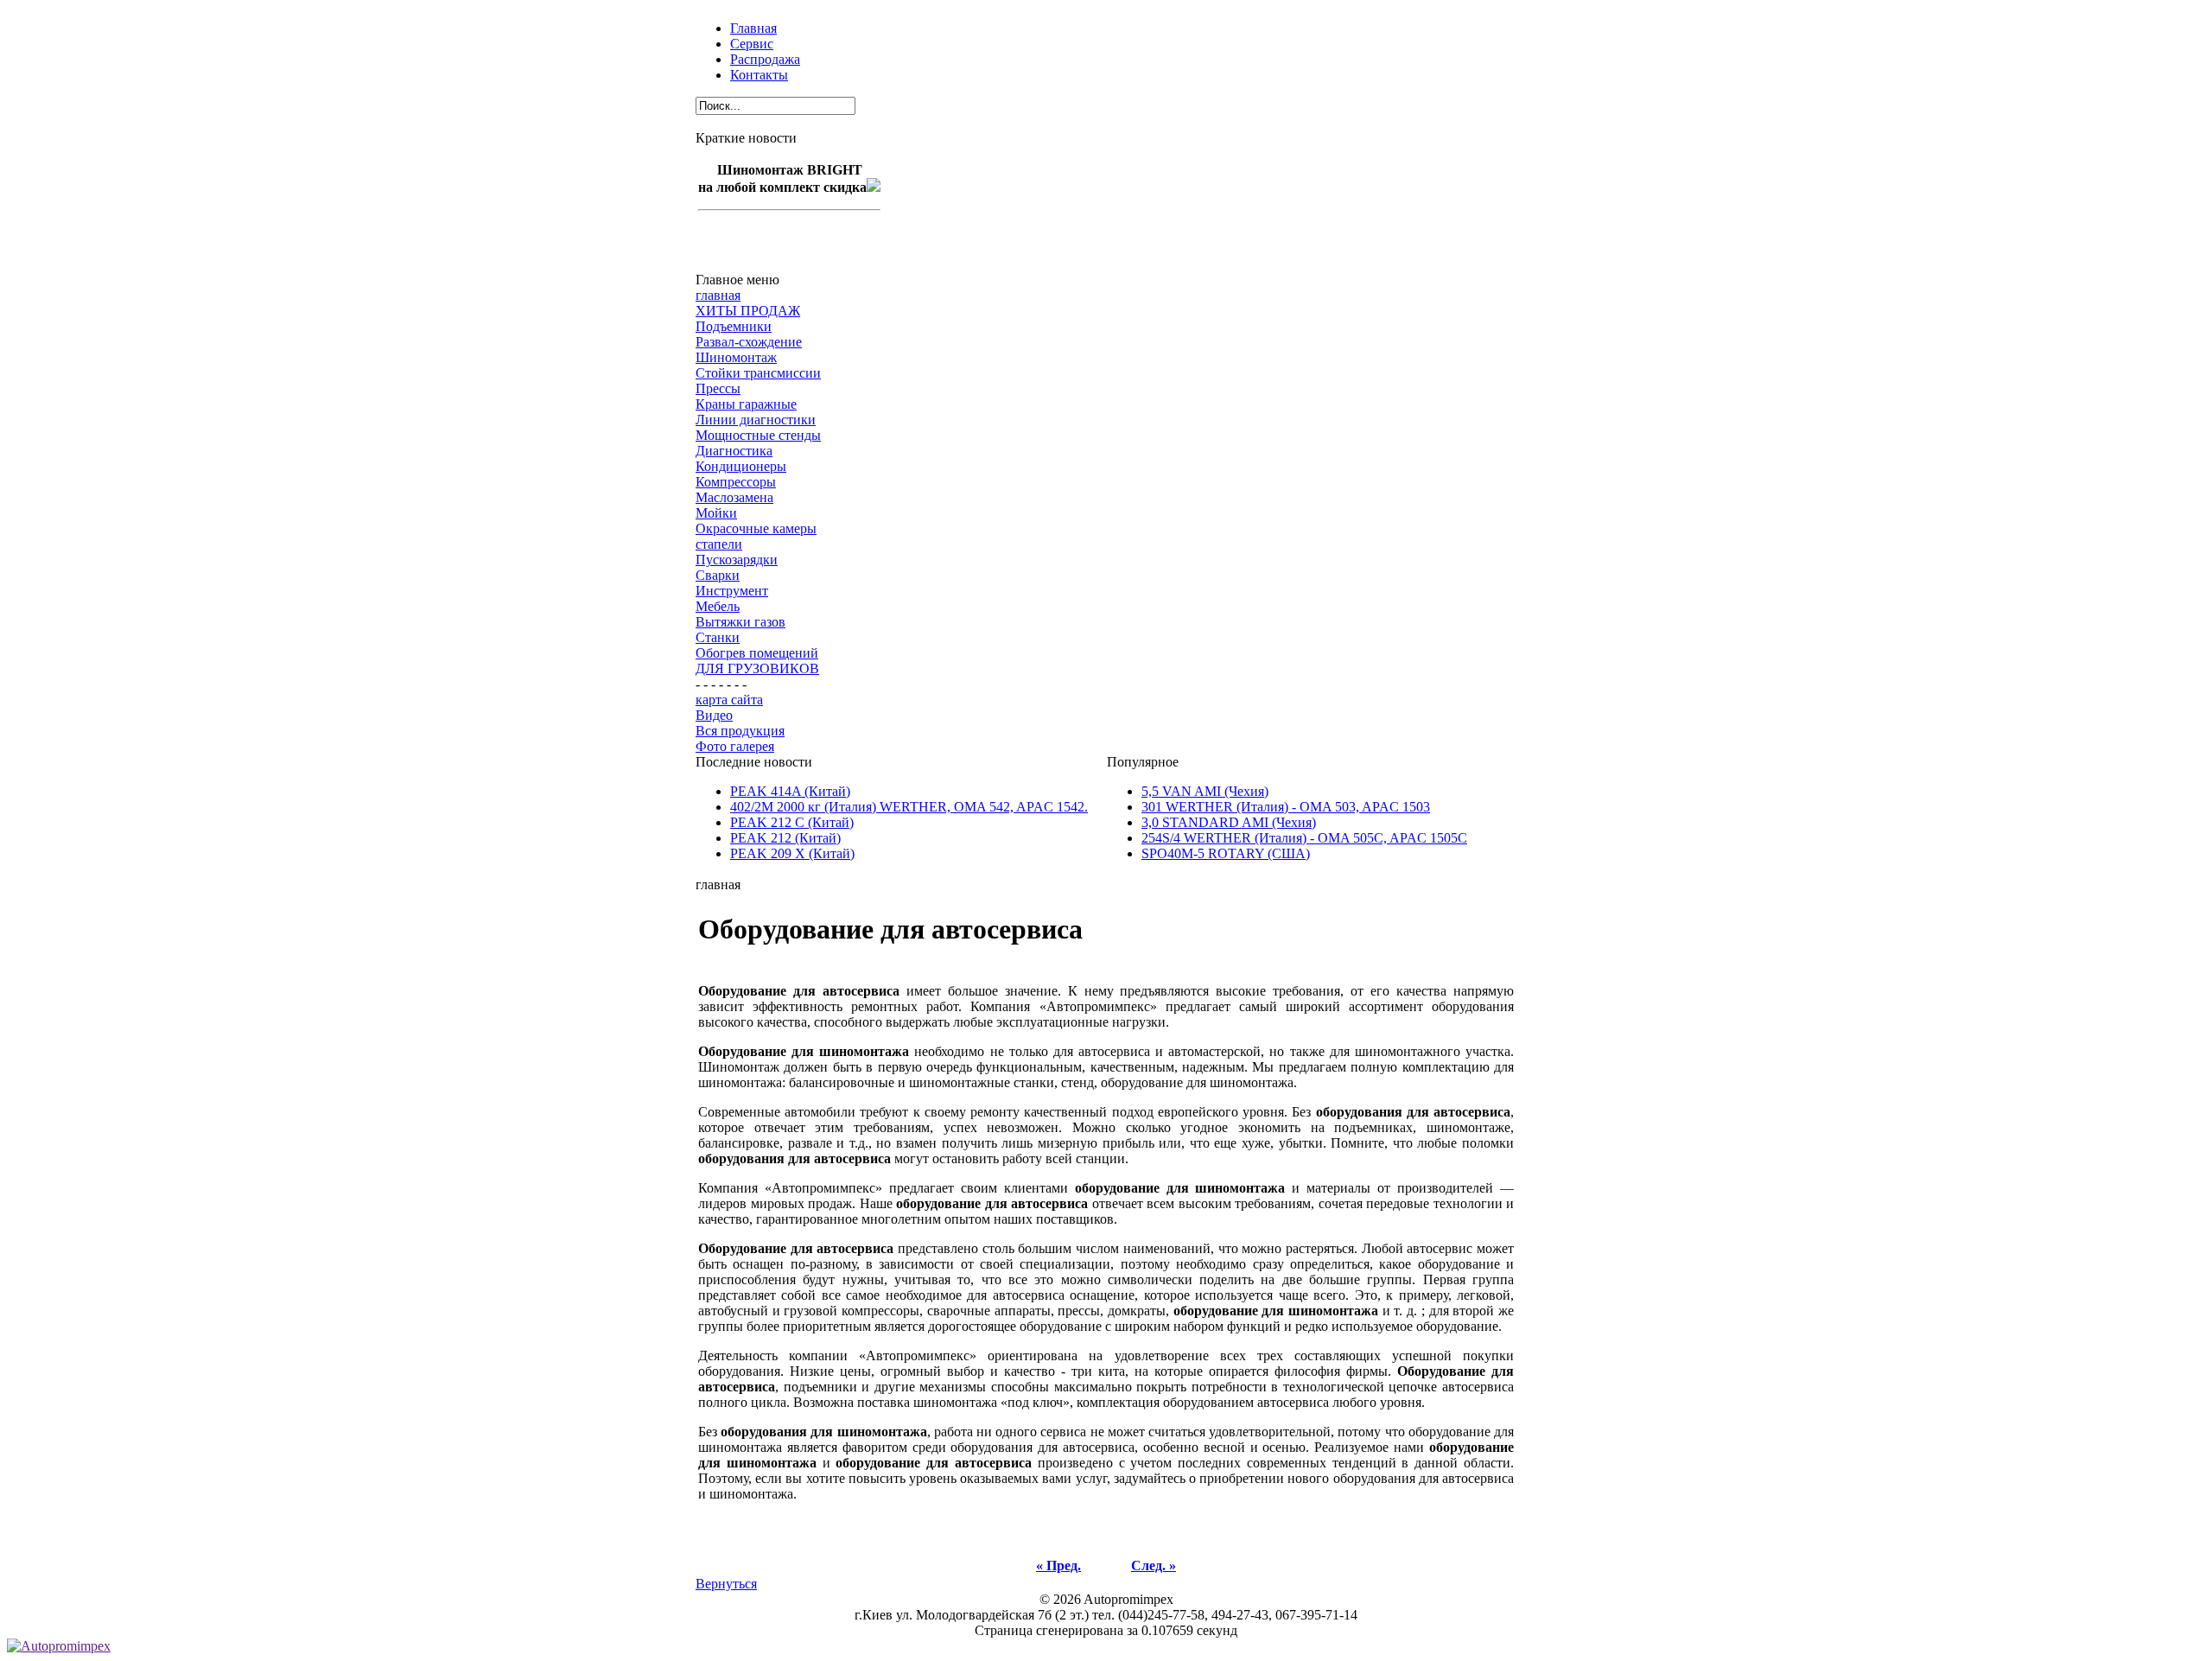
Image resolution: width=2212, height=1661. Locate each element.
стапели (719, 544)
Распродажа (765, 59)
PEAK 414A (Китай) (790, 791)
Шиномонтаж (736, 357)
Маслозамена (734, 497)
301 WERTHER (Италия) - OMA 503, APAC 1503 (1286, 807)
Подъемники (734, 326)
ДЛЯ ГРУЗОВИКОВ (757, 668)
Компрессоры (736, 482)
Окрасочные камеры (756, 528)
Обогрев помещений (757, 653)
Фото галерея (735, 746)
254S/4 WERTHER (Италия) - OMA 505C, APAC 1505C (1304, 838)
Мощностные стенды (758, 435)
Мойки (716, 513)
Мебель (718, 606)
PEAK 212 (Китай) (785, 838)
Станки (718, 637)
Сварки (718, 575)
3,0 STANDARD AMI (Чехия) (1229, 822)
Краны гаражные (746, 404)
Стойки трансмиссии (758, 373)
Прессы (718, 388)
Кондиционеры (741, 466)
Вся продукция (740, 731)
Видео (714, 715)
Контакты (759, 75)
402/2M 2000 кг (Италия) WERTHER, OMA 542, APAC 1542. (909, 807)
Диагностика (734, 451)
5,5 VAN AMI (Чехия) (1205, 791)
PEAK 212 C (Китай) (792, 822)
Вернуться (726, 1584)
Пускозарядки (737, 560)
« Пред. (1058, 1566)
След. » (1154, 1566)
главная (718, 295)
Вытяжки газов (741, 622)
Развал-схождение (749, 342)
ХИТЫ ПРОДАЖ (748, 311)
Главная (753, 28)
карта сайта (729, 700)
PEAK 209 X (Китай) (792, 853)
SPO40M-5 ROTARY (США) (1226, 853)
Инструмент (732, 591)
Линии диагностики (756, 420)
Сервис (752, 44)
